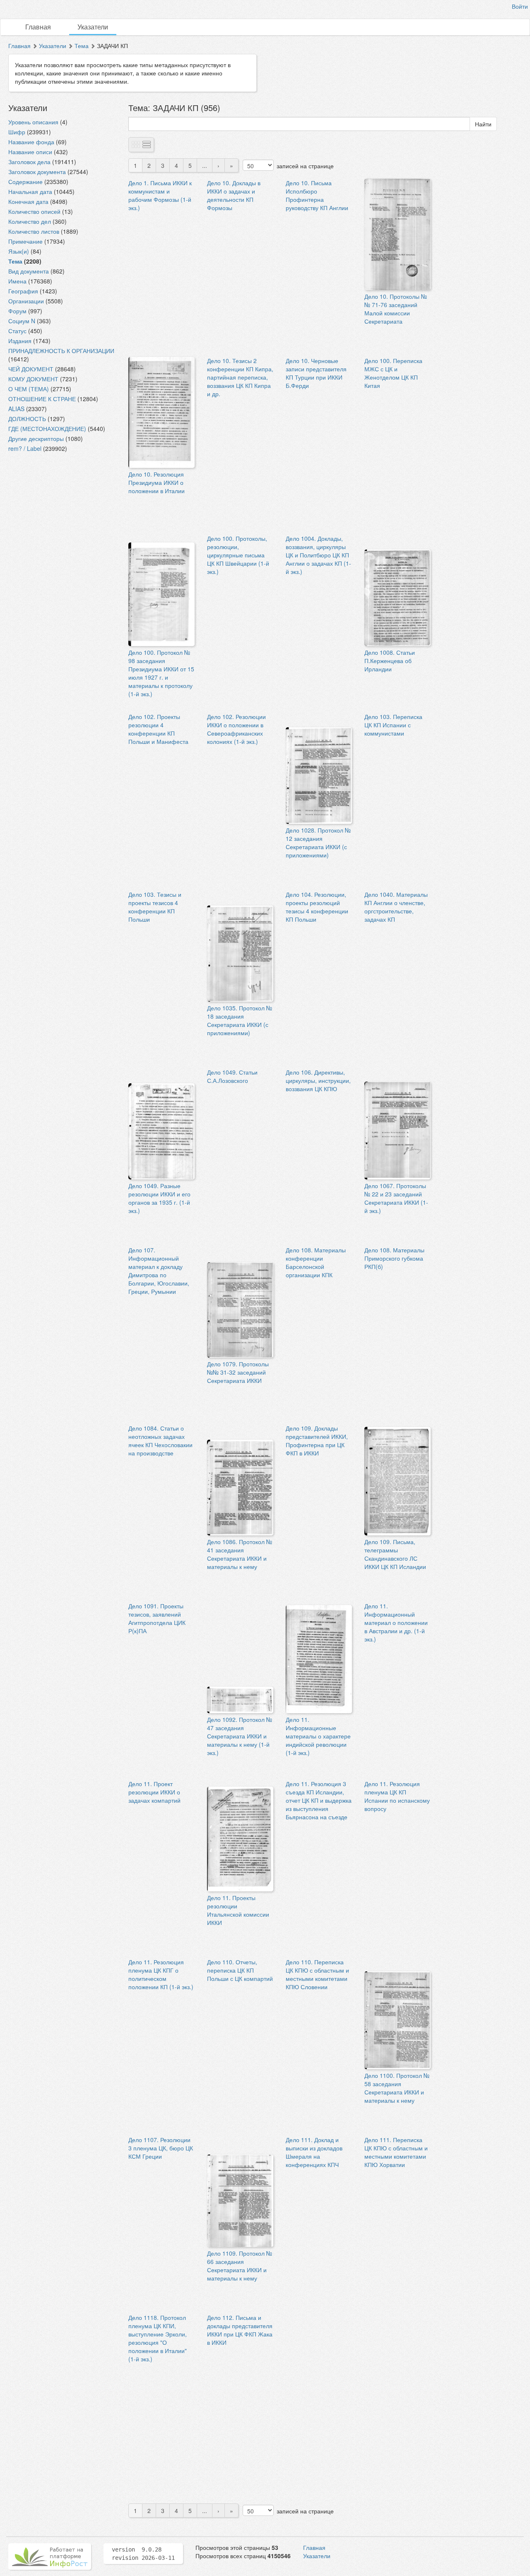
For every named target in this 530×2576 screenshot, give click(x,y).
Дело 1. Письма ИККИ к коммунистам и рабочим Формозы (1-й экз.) (160, 195)
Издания (20, 341)
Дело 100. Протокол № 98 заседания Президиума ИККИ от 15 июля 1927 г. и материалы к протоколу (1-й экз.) (161, 673)
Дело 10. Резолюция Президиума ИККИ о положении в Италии (157, 482)
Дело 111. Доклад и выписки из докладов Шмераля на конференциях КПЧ (314, 2152)
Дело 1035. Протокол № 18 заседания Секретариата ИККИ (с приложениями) (240, 1020)
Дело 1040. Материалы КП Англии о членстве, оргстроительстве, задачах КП (396, 907)
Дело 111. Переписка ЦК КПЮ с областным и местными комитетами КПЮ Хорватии (396, 2152)
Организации (26, 301)
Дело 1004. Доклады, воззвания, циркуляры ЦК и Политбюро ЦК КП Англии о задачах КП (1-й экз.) (318, 555)
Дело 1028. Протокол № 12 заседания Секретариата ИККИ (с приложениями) (318, 843)
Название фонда (31, 142)
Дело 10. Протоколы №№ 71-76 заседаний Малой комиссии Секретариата (396, 309)
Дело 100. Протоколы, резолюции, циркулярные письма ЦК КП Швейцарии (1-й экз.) (238, 555)
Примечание (25, 241)
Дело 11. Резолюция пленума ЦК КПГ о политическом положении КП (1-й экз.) (161, 1974)
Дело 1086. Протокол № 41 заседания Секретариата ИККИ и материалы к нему (240, 1554)
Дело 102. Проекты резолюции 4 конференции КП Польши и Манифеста (158, 729)
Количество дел (30, 221)
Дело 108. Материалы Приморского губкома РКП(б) (394, 1258)
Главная (38, 27)
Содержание (25, 182)
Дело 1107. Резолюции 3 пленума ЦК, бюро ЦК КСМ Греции (161, 2148)
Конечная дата (28, 201)
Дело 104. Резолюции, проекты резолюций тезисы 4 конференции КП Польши (317, 907)
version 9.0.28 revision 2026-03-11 (143, 2554)
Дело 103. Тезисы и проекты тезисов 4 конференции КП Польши (155, 907)
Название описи (30, 152)
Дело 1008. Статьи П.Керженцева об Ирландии (390, 661)
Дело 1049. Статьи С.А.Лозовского (232, 1076)
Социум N (22, 321)
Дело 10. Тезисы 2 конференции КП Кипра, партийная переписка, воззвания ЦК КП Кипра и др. (240, 377)
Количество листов (34, 231)
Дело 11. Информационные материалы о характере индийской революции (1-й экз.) (318, 1736)
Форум (17, 311)
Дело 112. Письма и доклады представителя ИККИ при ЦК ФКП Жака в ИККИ (240, 2330)
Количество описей (34, 211)
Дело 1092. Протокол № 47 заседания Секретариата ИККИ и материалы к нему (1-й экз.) (240, 1736)
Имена (17, 281)
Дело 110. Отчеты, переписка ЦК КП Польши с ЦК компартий (240, 1970)
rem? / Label (25, 448)
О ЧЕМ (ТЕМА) (29, 389)
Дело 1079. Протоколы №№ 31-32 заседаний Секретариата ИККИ (238, 1372)
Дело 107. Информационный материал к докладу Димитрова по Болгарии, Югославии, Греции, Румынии (159, 1271)
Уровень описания (33, 122)
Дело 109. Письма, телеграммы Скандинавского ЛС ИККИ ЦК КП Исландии (395, 1554)
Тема (82, 46)
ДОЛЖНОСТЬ (27, 419)
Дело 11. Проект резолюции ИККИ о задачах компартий (154, 1792)
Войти (520, 6)
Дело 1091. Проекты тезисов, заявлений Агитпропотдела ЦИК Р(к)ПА (157, 1618)
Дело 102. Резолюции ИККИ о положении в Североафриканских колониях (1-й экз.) (236, 729)
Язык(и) (19, 251)
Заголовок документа (37, 172)
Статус (17, 331)
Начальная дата (30, 191)
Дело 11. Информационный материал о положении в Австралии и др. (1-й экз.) (396, 1622)
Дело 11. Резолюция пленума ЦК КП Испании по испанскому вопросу (397, 1796)
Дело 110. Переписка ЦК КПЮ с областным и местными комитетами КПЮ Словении (317, 1974)
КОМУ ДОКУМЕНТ (33, 379)
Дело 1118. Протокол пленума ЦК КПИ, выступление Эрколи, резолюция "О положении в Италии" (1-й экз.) (158, 2338)
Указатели (93, 27)
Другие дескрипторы (36, 438)
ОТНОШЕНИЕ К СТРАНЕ (42, 399)
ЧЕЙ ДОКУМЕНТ (31, 369)
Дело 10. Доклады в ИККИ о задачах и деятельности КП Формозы (234, 195)
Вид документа (29, 271)
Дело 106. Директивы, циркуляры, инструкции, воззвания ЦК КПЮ (318, 1080)
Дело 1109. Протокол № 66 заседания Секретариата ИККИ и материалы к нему (240, 2266)
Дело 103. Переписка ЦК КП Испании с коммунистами (393, 725)
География (23, 291)
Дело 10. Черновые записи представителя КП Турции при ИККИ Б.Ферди (316, 373)
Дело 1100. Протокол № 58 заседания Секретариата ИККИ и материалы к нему (397, 2088)
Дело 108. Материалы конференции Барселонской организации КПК (316, 1262)
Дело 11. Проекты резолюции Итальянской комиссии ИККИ (238, 1910)
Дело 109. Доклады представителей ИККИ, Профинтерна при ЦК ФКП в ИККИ (317, 1441)
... (205, 165)
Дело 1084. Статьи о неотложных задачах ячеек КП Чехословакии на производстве (160, 1441)
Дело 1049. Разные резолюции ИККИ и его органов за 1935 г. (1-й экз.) (159, 1198)
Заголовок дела (29, 162)
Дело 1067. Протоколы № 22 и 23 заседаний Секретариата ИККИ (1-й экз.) (396, 1198)
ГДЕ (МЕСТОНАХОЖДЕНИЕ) (47, 429)
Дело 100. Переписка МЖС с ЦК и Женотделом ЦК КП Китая (393, 373)
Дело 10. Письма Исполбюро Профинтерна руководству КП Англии (317, 195)
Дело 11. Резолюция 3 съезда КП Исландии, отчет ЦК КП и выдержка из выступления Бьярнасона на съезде (319, 1800)
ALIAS (16, 409)
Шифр (17, 132)
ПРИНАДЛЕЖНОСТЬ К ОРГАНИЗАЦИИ (61, 351)
